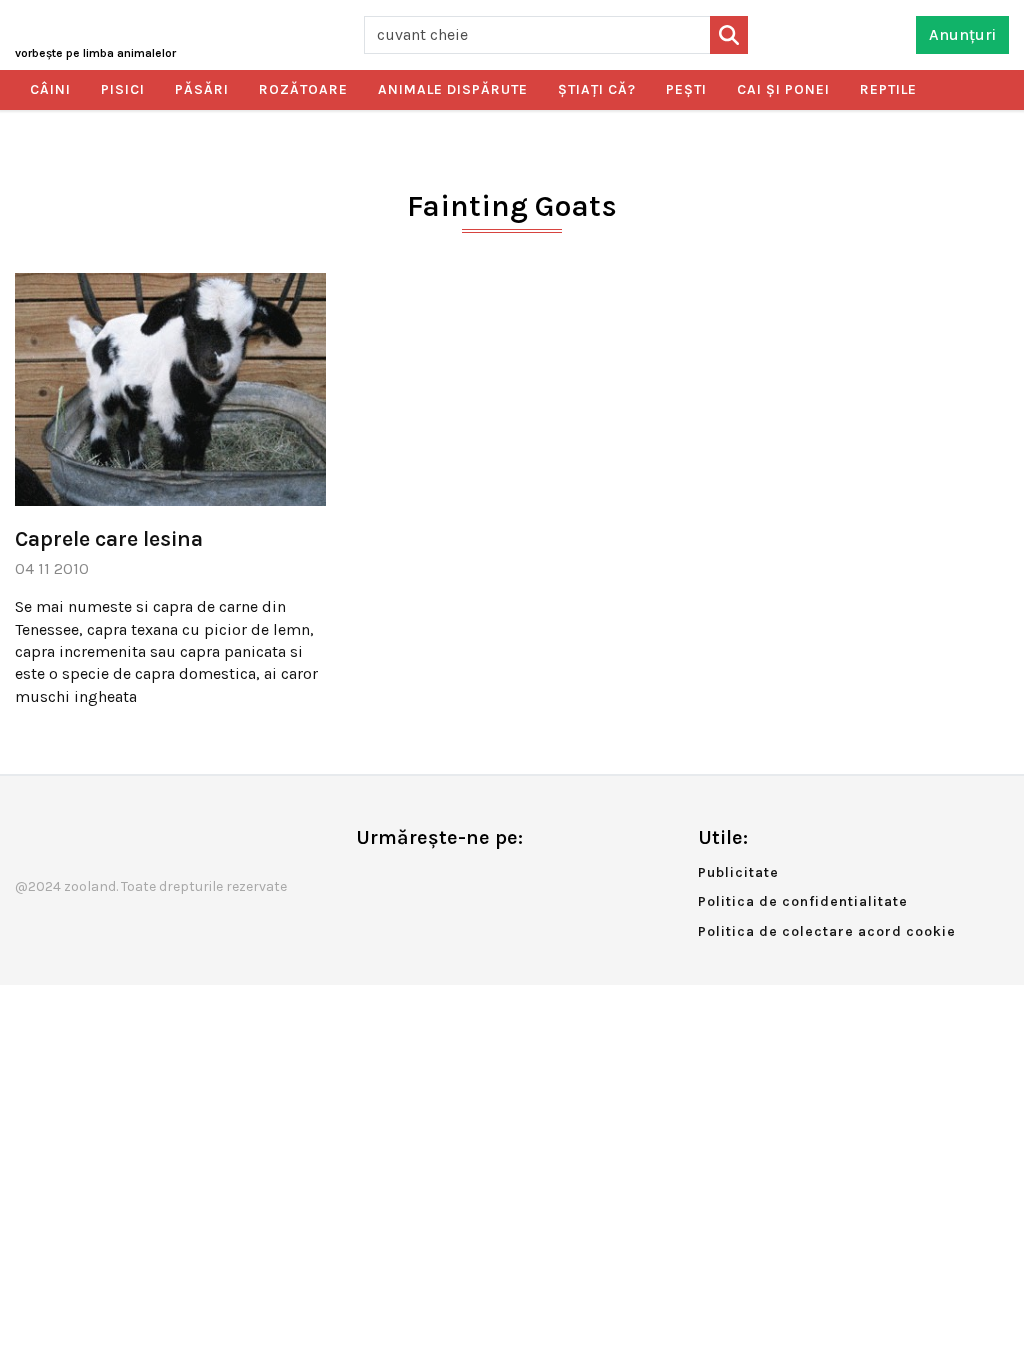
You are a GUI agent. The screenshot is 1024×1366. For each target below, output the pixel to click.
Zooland (95, 53)
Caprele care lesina (109, 539)
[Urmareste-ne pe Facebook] (371, 879)
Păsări (202, 89)
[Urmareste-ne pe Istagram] (437, 879)
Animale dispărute (453, 89)
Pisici (123, 89)
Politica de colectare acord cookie (827, 931)
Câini (50, 89)
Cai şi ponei (783, 89)
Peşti (686, 89)
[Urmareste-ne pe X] (404, 879)
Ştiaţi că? (597, 89)
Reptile (888, 89)
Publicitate (738, 872)
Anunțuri (962, 34)
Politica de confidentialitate (803, 901)
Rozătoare (303, 89)
